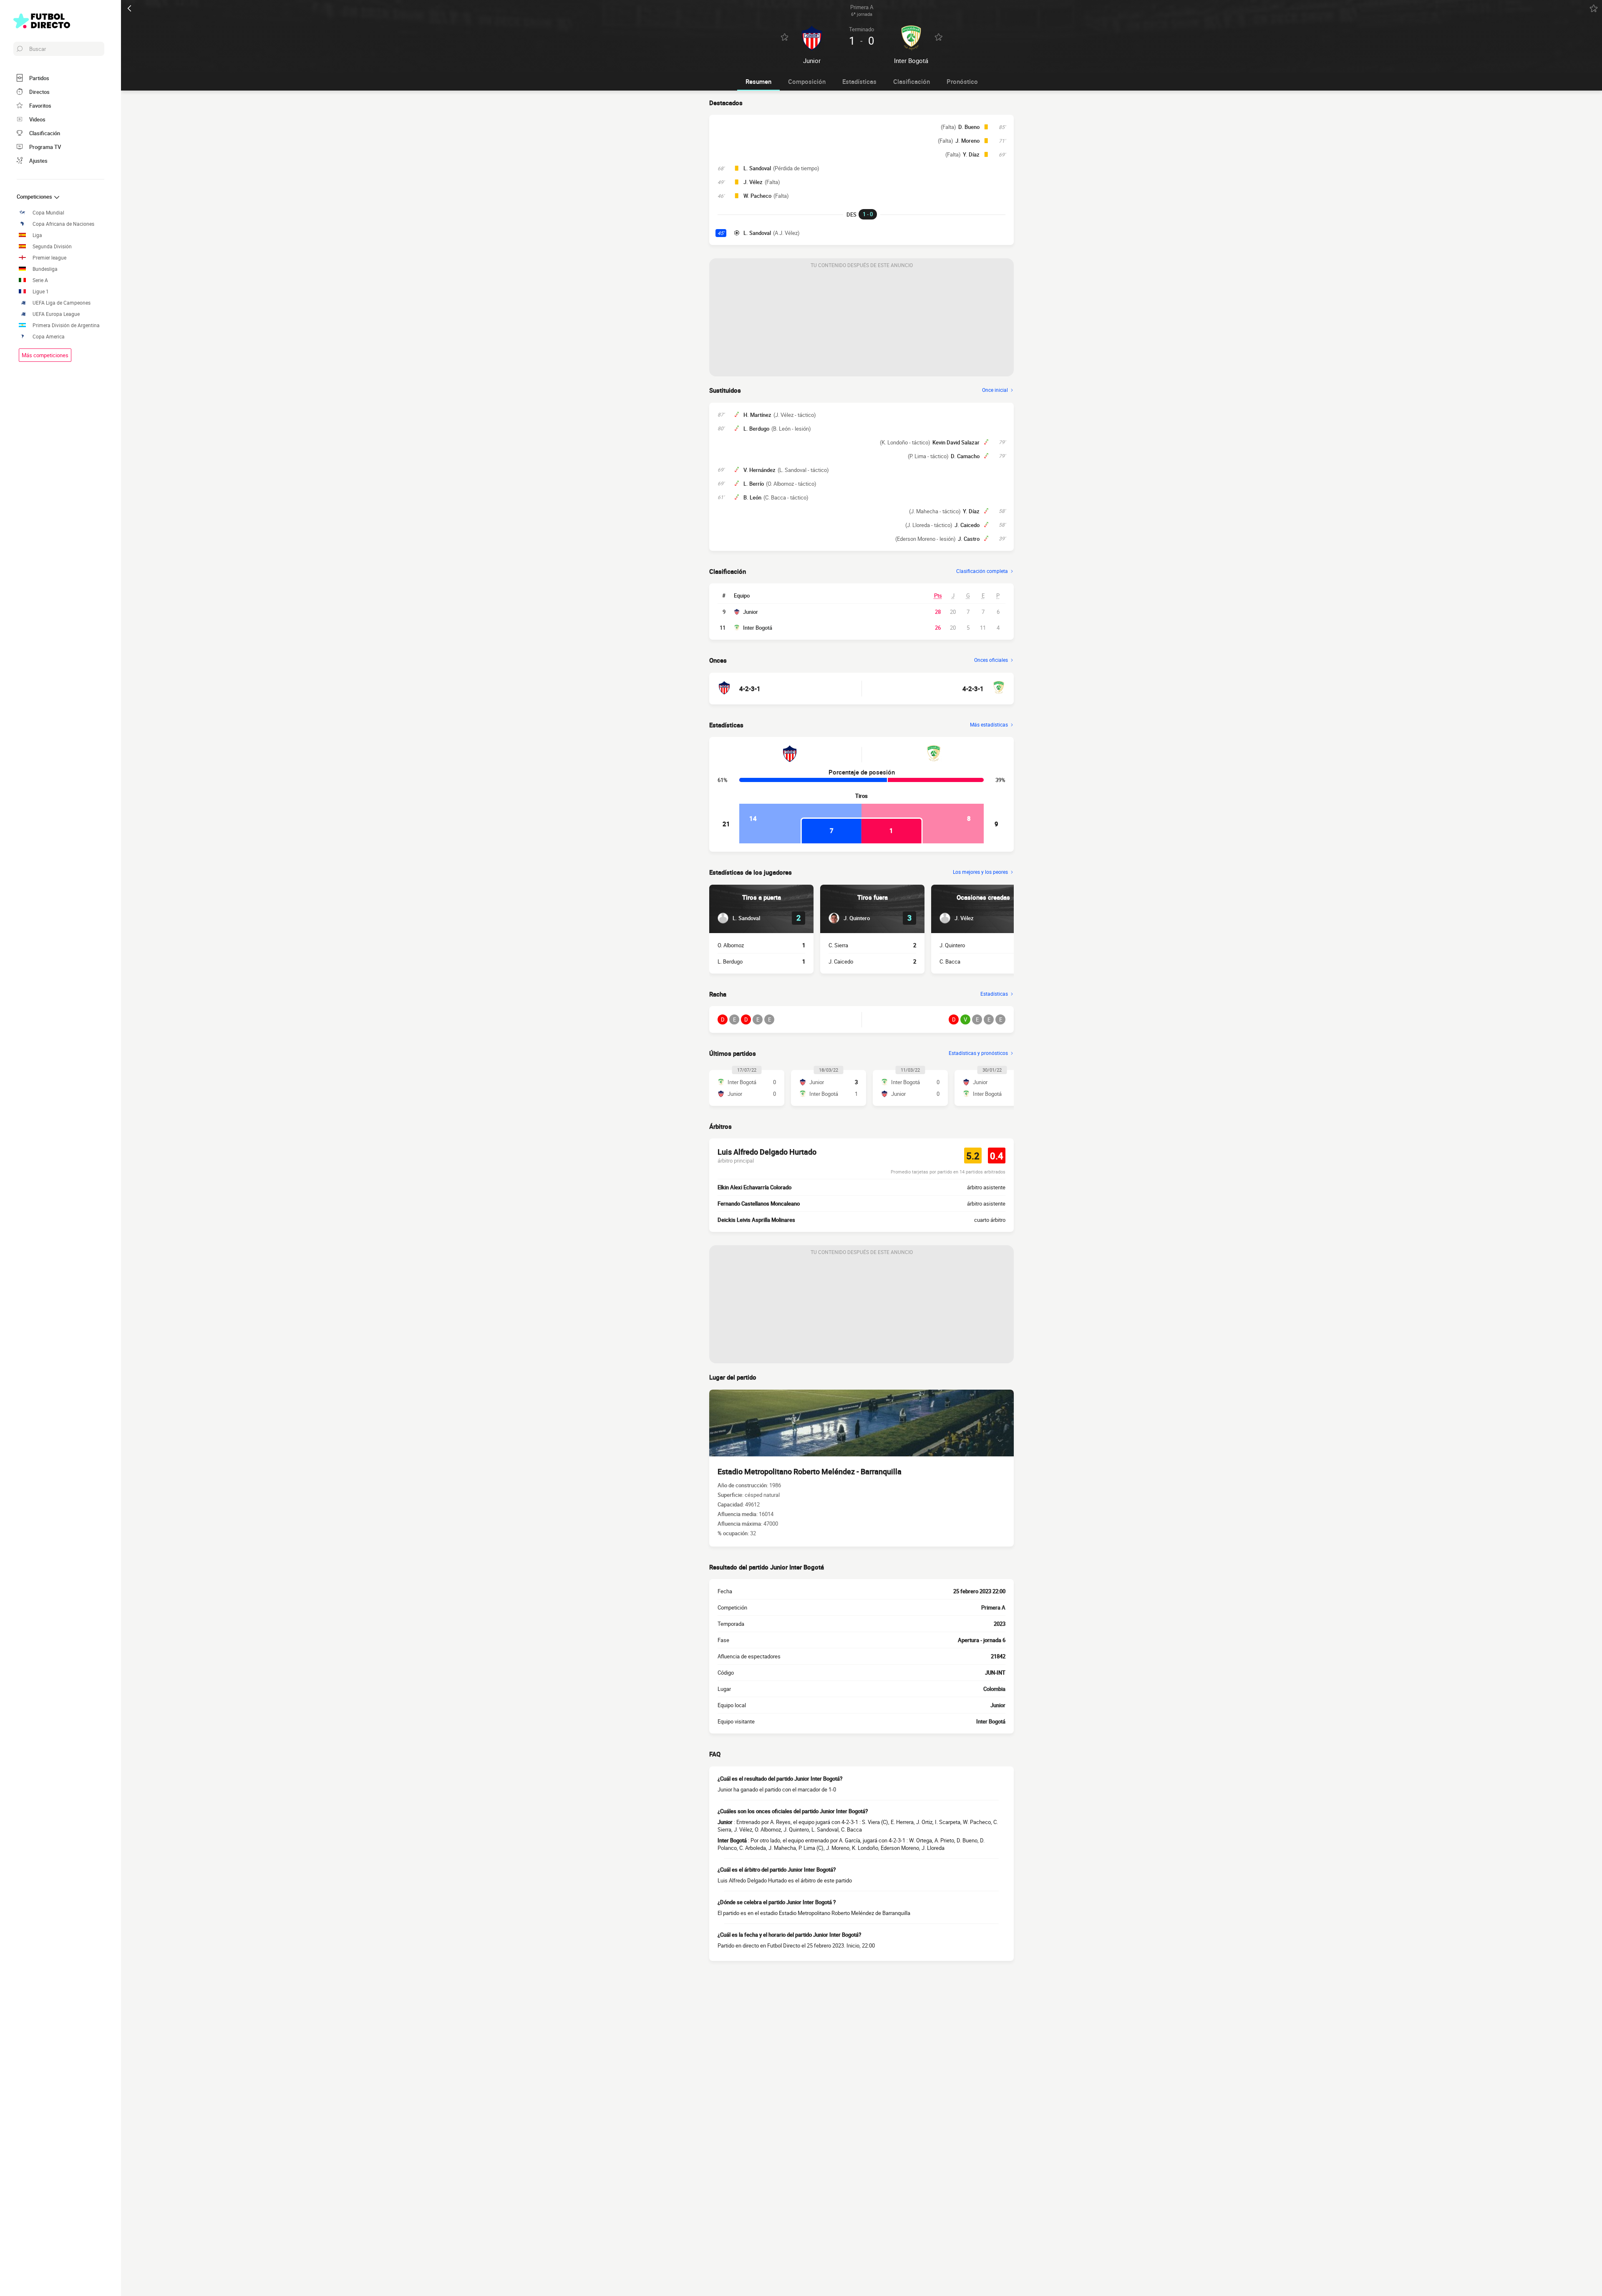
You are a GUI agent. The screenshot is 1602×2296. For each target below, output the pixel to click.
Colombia (994, 1689)
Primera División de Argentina (66, 325)
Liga (37, 235)
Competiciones (35, 197)
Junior (751, 612)
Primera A (993, 1607)
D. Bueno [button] (969, 127)
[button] (739, 918)
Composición (807, 81)
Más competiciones (45, 355)
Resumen (758, 81)
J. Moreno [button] (967, 141)
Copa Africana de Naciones (63, 224)
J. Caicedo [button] (967, 525)
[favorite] (1594, 8)
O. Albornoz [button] (731, 945)
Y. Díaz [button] (971, 154)
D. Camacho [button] (965, 456)
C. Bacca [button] (950, 961)
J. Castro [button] (969, 539)
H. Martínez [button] (757, 415)
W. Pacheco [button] (757, 196)
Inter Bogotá (758, 628)
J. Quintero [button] (952, 945)
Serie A (40, 280)
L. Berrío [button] (754, 484)
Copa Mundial (48, 213)
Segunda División (52, 246)
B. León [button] (752, 497)
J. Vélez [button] (753, 182)
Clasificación (912, 81)
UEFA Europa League (56, 314)
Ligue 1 (41, 291)
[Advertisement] (861, 324)
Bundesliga (45, 269)
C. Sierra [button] (838, 945)
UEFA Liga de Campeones (62, 303)
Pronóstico (962, 81)
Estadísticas (859, 81)
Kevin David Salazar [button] (956, 442)
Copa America (49, 337)
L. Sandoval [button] (757, 168)
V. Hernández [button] (759, 470)
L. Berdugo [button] (756, 429)
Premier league (49, 258)
